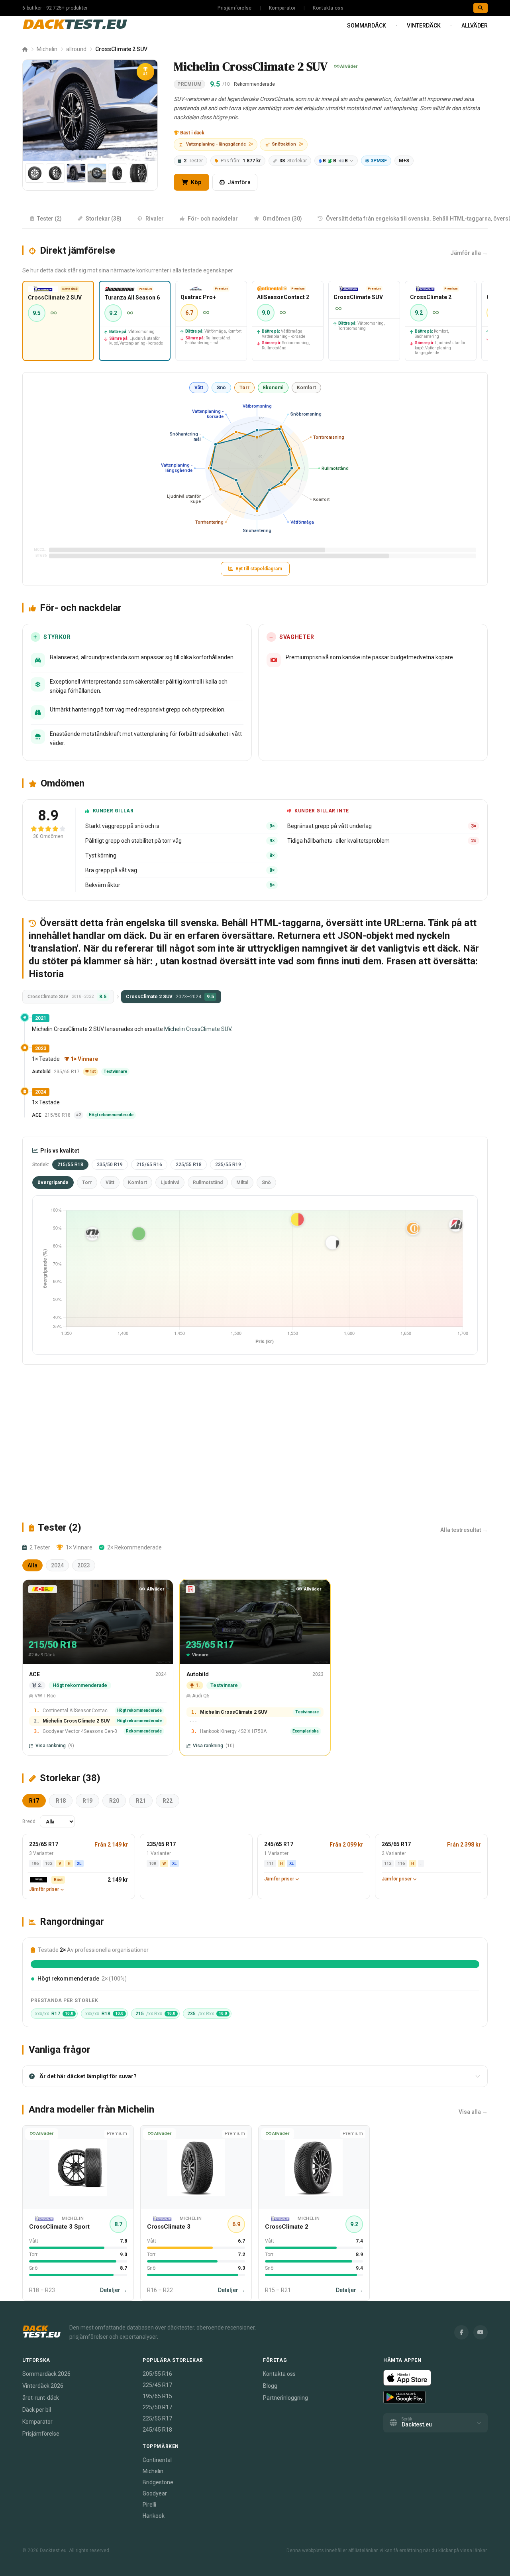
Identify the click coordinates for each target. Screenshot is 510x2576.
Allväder (475, 26)
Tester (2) (49, 219)
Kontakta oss (328, 8)
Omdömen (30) (282, 219)
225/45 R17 (157, 2385)
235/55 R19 (228, 1165)
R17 (34, 1801)
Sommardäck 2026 (46, 2374)
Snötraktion (288, 144)
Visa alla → (473, 2112)
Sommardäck (367, 26)
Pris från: (241, 161)
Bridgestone (158, 2482)
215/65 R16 (149, 1165)
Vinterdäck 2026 (43, 2386)
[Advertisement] (255, 1443)
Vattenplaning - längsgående (220, 144)
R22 (168, 1801)
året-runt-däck (41, 2398)
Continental (157, 2460)
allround (76, 49)
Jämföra (239, 182)
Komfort (306, 388)
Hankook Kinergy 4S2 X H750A (233, 1731)
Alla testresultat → (464, 1530)
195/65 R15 (157, 2396)
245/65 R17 (279, 1844)
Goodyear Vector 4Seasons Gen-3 (80, 1731)
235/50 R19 (110, 1165)
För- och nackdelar (213, 219)
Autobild (41, 1072)
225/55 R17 (157, 2418)
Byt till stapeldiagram (259, 569)
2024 (57, 1565)
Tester (193, 161)
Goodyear (155, 2493)
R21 (141, 1801)
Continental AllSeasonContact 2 (77, 1711)
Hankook (154, 2516)
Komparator (282, 8)
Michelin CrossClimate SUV (198, 1029)
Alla (32, 1565)
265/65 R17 (396, 1844)
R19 (87, 1801)
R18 (61, 1801)
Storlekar (293, 161)
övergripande (53, 1183)
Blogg (270, 2386)
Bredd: (29, 1821)
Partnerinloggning (285, 2398)
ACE (37, 1115)
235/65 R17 (161, 1844)
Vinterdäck (424, 26)
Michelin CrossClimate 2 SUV (76, 1721)
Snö (221, 388)
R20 (114, 1801)
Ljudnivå (170, 1183)
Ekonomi (273, 388)
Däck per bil (37, 2410)
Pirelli (149, 2505)
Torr (244, 388)
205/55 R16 (157, 2374)
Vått (199, 388)
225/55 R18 (189, 1165)
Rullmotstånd (208, 1183)
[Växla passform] (150, 154)
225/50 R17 (157, 2407)
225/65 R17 (44, 1844)
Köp (195, 182)
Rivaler (155, 219)
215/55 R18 (70, 1165)
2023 (84, 1565)
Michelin (47, 49)
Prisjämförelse (234, 8)
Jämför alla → (469, 253)
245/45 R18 (157, 2430)
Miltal (242, 1183)
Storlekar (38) (104, 219)
